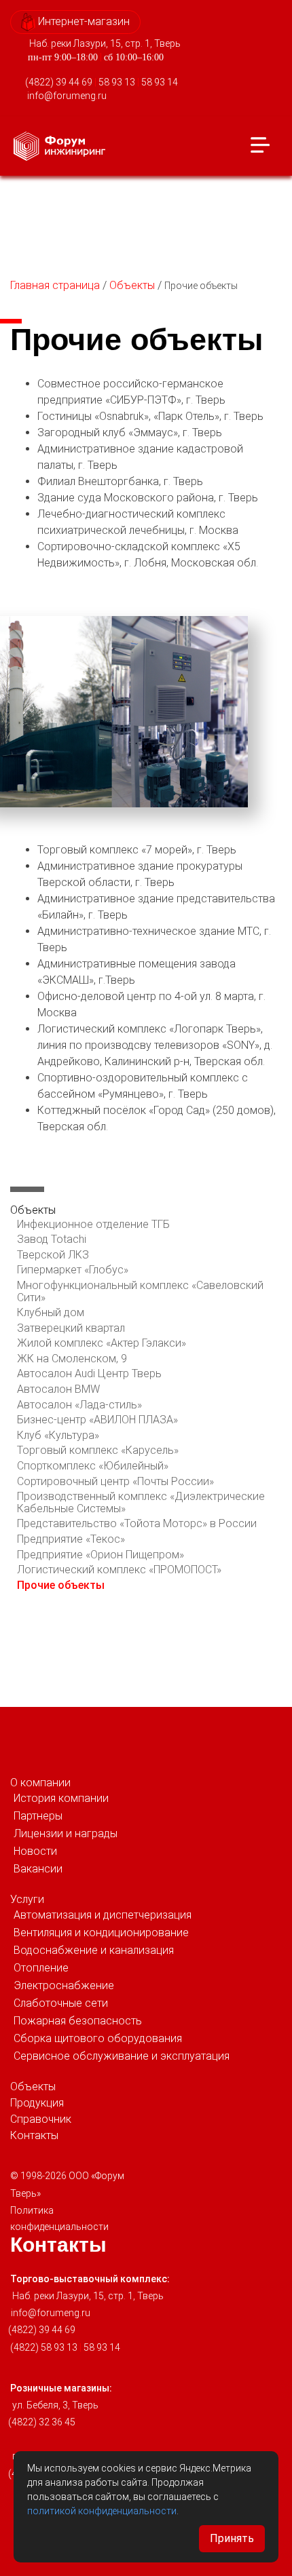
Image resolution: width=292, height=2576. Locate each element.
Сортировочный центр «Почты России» (115, 1481)
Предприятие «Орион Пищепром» (101, 1555)
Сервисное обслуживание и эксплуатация (122, 2056)
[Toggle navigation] (259, 146)
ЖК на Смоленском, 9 (72, 1359)
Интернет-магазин (83, 21)
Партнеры (38, 1816)
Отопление (41, 1968)
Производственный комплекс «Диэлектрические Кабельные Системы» (141, 1502)
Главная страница (55, 285)
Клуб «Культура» (58, 1435)
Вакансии (38, 1869)
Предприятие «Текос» (71, 1539)
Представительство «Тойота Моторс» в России (137, 1523)
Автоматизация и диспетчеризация (103, 1915)
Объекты (132, 285)
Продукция (37, 2103)
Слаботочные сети (61, 2003)
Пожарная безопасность (78, 2021)
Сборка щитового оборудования (98, 2038)
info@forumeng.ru (67, 96)
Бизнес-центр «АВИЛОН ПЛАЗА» (97, 1420)
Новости (35, 1851)
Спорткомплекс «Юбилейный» (93, 1466)
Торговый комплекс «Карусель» (98, 1450)
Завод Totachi (52, 1239)
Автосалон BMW (58, 1389)
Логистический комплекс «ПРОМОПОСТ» (119, 1570)
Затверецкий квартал (71, 1328)
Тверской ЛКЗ (53, 1255)
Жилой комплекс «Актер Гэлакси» (102, 1343)
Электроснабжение (64, 1985)
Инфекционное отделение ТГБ (93, 1224)
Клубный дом (51, 1312)
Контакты (34, 2135)
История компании (61, 1798)
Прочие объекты (61, 1585)
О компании (40, 1783)
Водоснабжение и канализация (94, 1950)
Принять (232, 2538)
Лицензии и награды (66, 1833)
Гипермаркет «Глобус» (73, 1270)
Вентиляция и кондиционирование (101, 1933)
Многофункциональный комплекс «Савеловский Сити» (140, 1291)
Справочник (41, 2119)
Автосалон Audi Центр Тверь (89, 1373)
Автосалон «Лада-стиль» (79, 1405)
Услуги (27, 1899)
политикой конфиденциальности (102, 2511)
